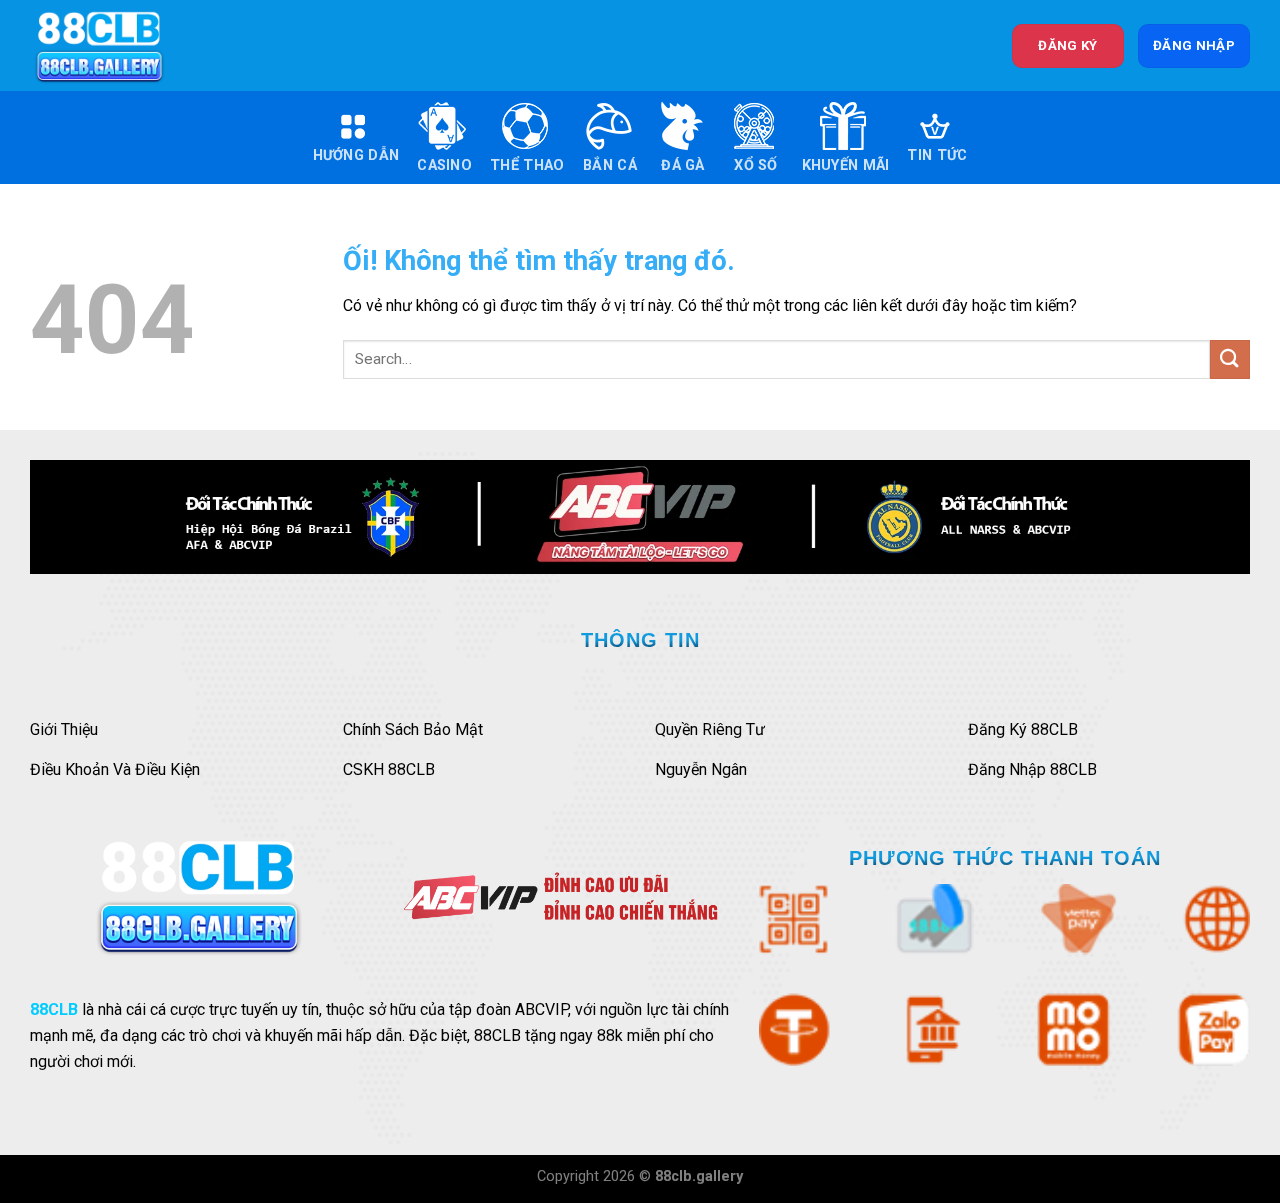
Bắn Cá (610, 165)
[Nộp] (1230, 359)
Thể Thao (527, 165)
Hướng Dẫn (356, 155)
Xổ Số (755, 165)
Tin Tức (937, 155)
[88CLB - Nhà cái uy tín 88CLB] (113, 45)
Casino (444, 165)
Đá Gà (682, 165)
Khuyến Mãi (846, 165)
